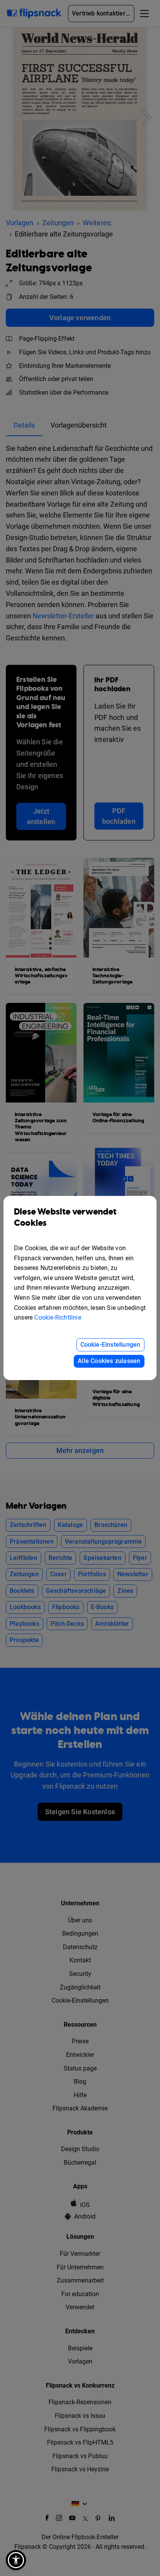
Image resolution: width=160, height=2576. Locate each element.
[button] (16, 2560)
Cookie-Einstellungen (110, 1345)
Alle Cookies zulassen (109, 1361)
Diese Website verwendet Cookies (65, 1218)
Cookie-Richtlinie (57, 1317)
